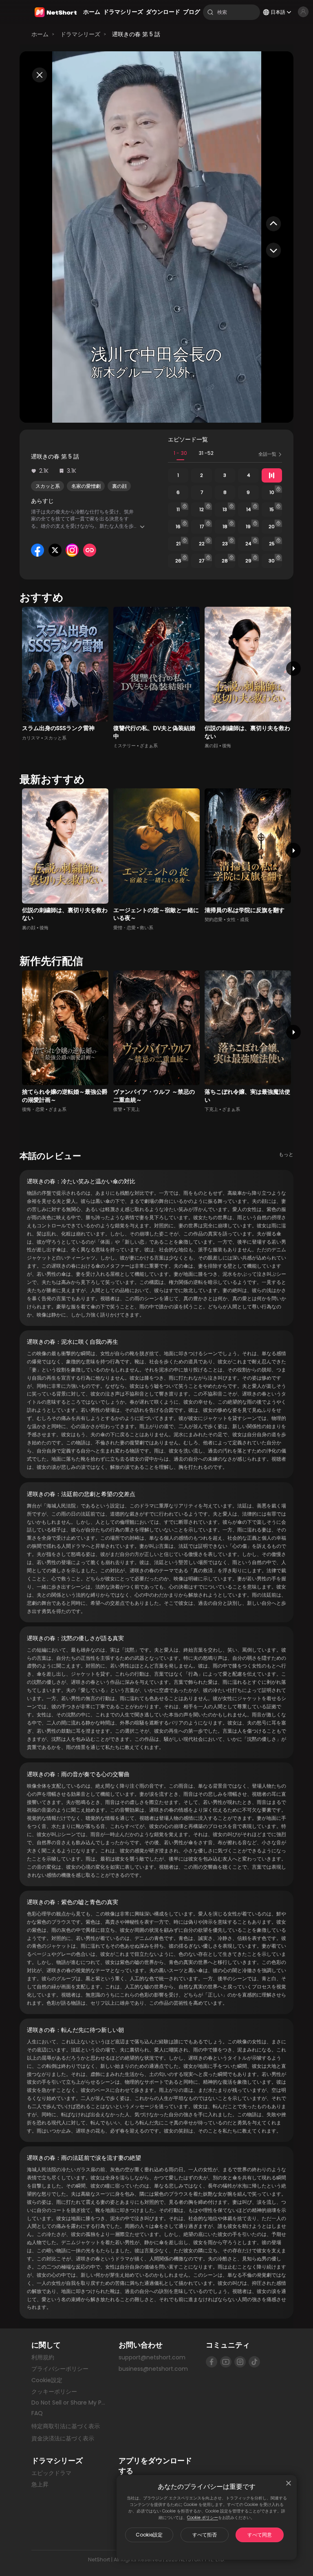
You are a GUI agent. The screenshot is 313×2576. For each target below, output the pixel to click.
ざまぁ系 (149, 746)
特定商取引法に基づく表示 (66, 2427)
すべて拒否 (205, 2535)
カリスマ (31, 738)
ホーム (40, 34)
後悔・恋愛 (33, 1109)
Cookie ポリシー (203, 2518)
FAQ (37, 2413)
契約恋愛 (214, 920)
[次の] (294, 668)
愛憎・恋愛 (125, 928)
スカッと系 (48, 486)
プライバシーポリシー (60, 2369)
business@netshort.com (153, 2369)
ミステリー (125, 746)
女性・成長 (238, 920)
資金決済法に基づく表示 (63, 2439)
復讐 (118, 1109)
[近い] (289, 2483)
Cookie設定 (149, 2535)
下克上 (133, 1109)
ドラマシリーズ (80, 34)
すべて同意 (260, 2535)
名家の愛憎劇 (86, 486)
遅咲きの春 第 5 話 (136, 34)
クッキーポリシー (54, 2392)
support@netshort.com (152, 2357)
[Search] (210, 12)
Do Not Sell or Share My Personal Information (69, 2403)
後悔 (227, 746)
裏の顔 (119, 486)
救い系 (147, 928)
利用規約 (43, 2357)
